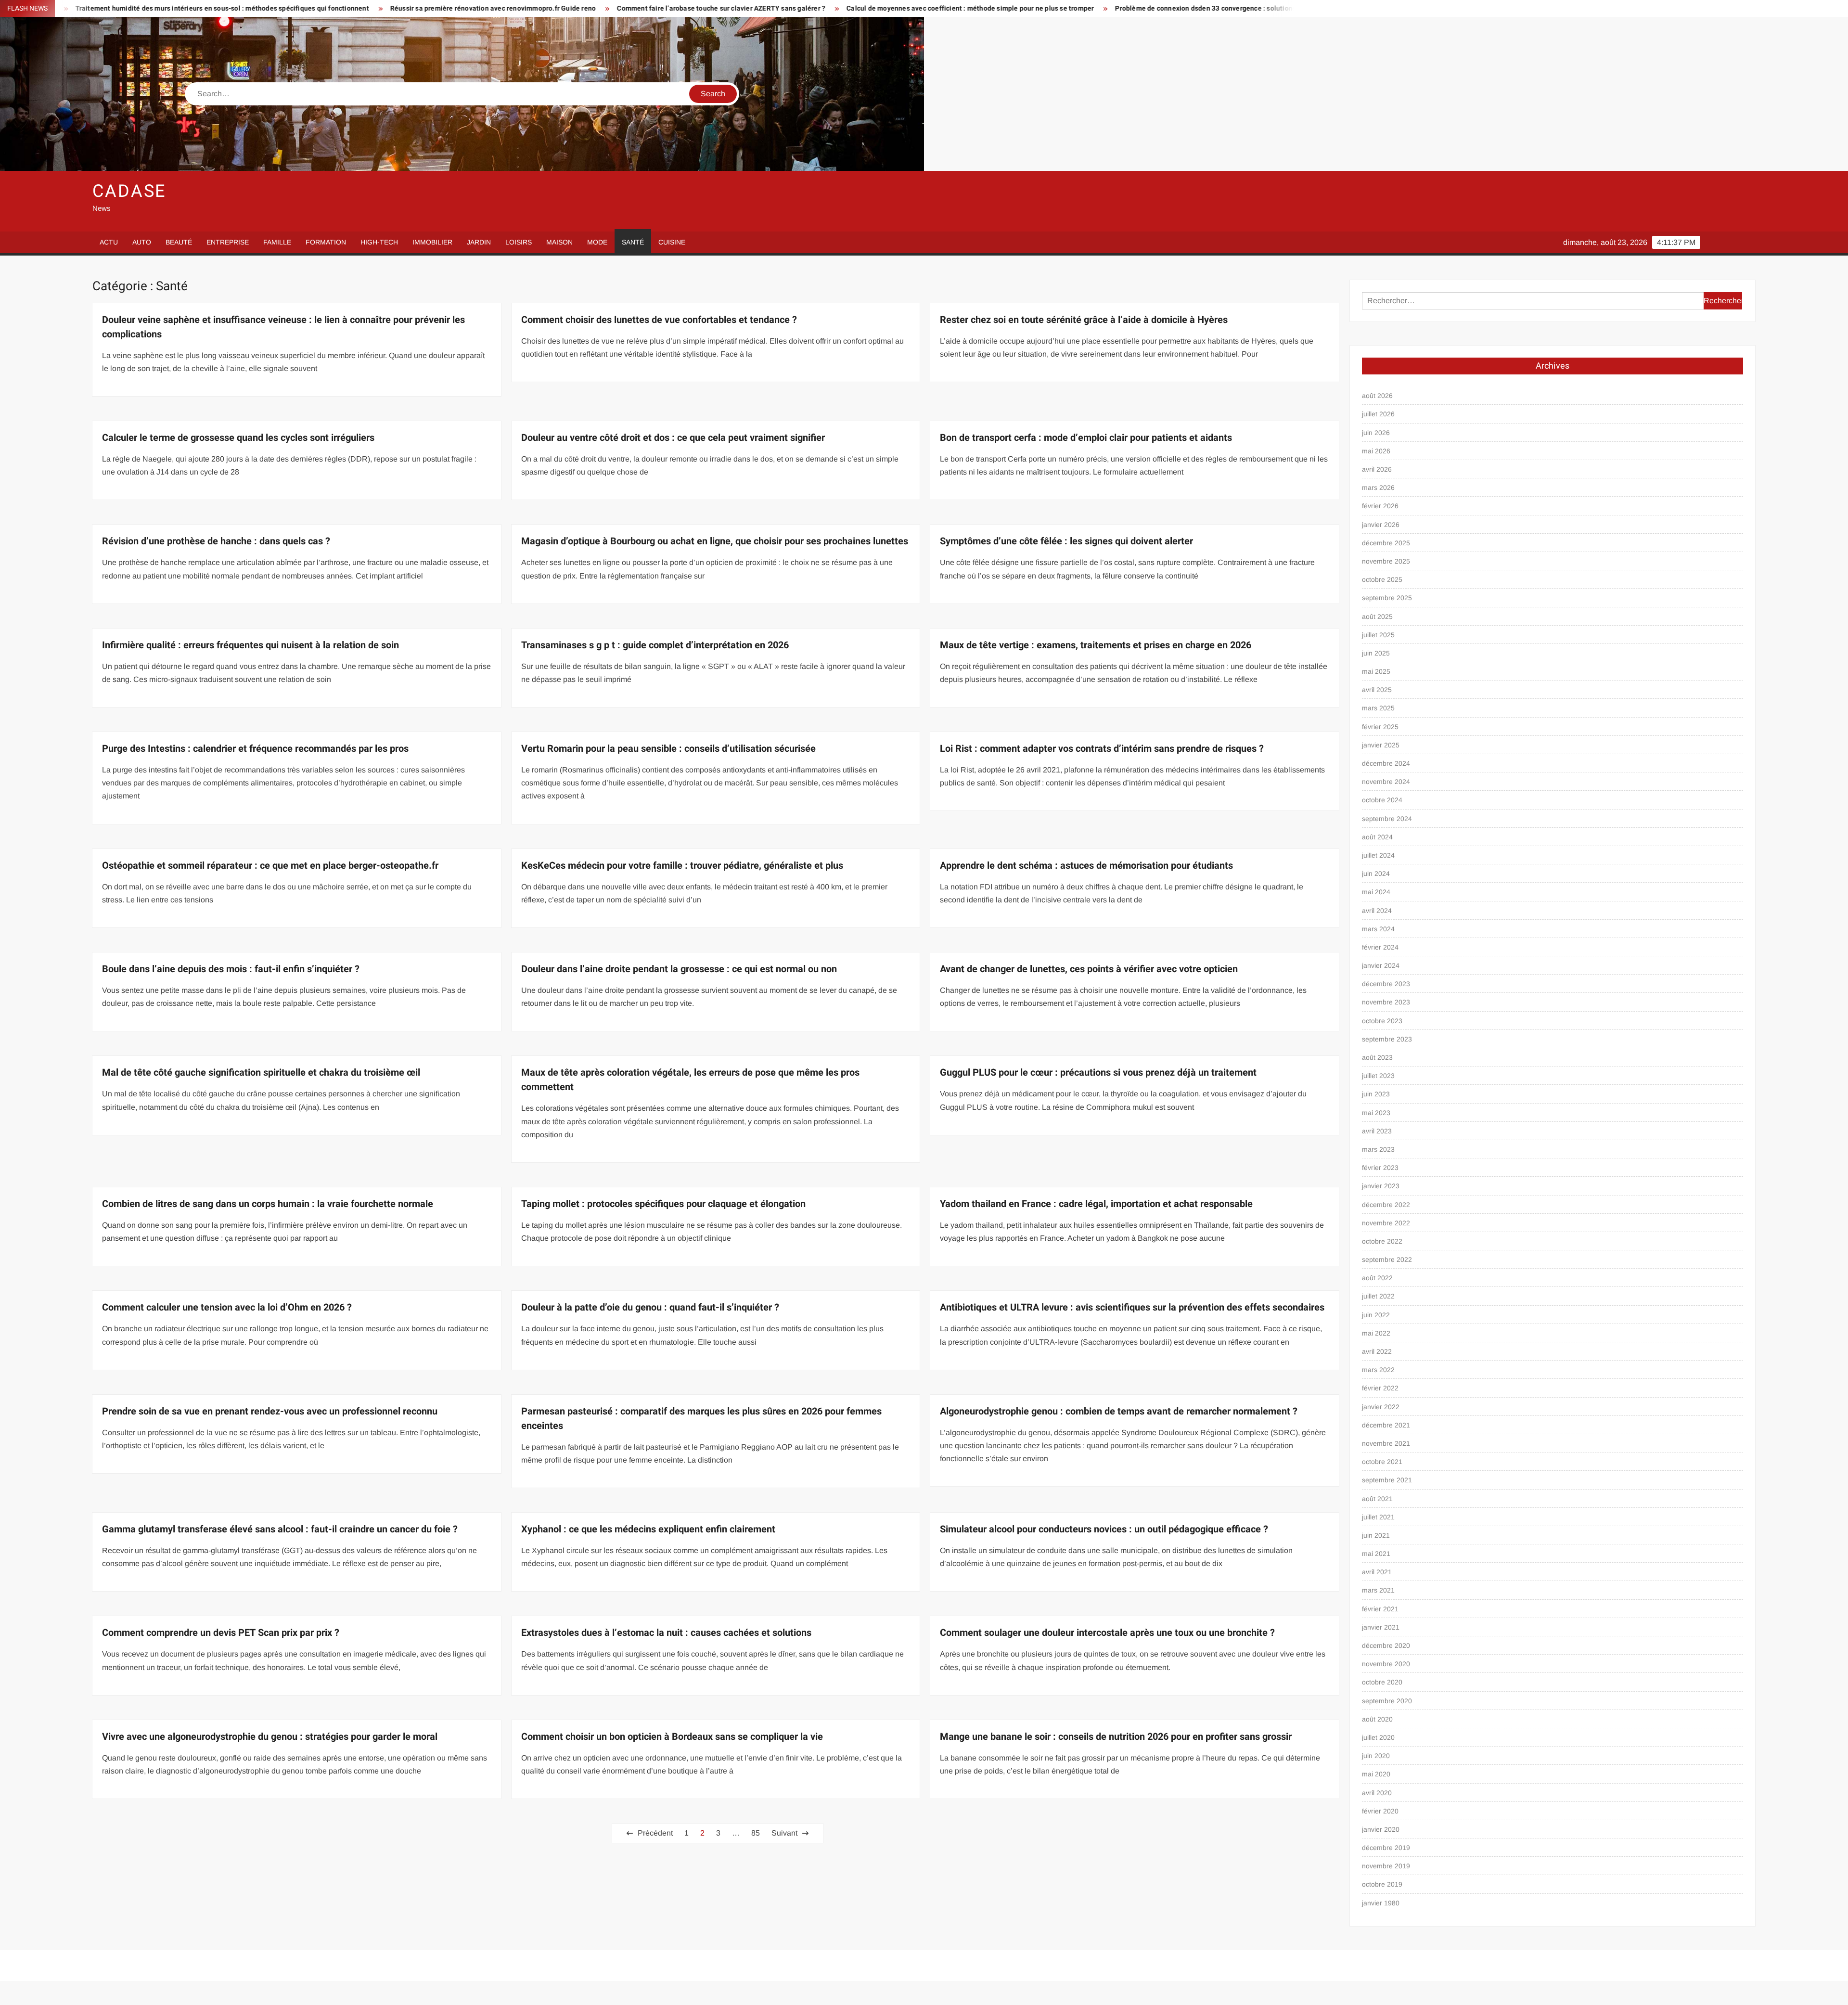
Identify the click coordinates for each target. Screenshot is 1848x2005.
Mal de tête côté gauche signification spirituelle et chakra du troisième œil (261, 1073)
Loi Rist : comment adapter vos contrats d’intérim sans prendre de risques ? (1102, 749)
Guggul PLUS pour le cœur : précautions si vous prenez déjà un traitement (1098, 1073)
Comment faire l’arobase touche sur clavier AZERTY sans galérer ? (418, 8)
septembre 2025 (1387, 598)
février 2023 (1380, 1168)
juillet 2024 (1378, 855)
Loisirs (519, 242)
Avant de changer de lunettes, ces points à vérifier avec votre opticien (1089, 969)
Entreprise (228, 242)
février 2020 (1380, 1811)
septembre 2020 (1387, 1701)
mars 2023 (1378, 1149)
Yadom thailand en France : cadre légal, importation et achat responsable (1096, 1204)
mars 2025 (1378, 708)
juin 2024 (1376, 874)
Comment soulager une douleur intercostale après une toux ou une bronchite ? (1107, 1633)
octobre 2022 (1382, 1241)
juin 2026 (1376, 433)
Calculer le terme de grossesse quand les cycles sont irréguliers (238, 438)
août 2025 (1377, 617)
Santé (633, 242)
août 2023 (1377, 1057)
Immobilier (432, 242)
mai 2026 (1376, 451)
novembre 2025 (1386, 561)
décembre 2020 (1386, 1645)
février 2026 (1380, 506)
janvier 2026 (1381, 525)
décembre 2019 (1386, 1848)
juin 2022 (1376, 1315)
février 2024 (1380, 947)
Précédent (655, 1833)
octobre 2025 (1382, 579)
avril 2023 (1377, 1131)
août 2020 (1377, 1719)
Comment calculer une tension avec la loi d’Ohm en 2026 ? (227, 1307)
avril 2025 (1377, 690)
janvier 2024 (1381, 965)
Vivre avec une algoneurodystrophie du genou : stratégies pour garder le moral (270, 1737)
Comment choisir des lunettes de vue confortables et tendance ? (659, 320)
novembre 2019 (1386, 1866)
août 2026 (1377, 396)
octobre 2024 (1382, 800)
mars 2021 (1378, 1590)
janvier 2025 (1381, 745)
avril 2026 (1377, 469)
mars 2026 (1378, 488)
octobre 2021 (1382, 1462)
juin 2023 (1376, 1094)
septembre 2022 (1387, 1260)
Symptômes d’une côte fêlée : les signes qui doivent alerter (1066, 541)
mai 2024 (1376, 892)
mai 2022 (1376, 1333)
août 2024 (1377, 837)
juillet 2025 (1378, 635)
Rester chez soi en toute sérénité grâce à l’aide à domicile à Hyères (1084, 320)
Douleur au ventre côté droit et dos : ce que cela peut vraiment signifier (673, 438)
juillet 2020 (1378, 1737)
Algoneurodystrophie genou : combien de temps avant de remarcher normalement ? (1119, 1411)
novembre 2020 (1386, 1664)
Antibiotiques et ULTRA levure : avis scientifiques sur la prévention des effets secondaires (1132, 1307)
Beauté (179, 242)
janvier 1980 (1381, 1903)
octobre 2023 (1382, 1021)
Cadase (129, 191)
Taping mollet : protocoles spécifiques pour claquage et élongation (663, 1204)
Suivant (784, 1833)
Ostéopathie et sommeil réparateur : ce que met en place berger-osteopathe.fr (270, 866)
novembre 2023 (1386, 1002)
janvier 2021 (1381, 1627)
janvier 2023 (1381, 1186)
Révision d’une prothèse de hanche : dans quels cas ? (216, 541)
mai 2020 (1376, 1774)
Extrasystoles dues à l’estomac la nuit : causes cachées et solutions (666, 1633)
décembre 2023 (1386, 984)
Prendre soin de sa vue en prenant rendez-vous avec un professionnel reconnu (270, 1411)
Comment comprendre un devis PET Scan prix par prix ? (221, 1633)
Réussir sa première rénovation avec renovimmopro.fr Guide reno (190, 8)
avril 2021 (1377, 1572)
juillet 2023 (1378, 1076)
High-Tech (379, 242)
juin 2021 (1376, 1535)
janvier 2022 (1381, 1407)
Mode (597, 242)
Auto (142, 242)
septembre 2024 (1387, 819)
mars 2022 (1378, 1370)
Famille (277, 242)
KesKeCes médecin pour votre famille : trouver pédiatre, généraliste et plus (682, 866)
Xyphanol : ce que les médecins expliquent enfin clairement (648, 1529)
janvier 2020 (1381, 1829)
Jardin (479, 242)
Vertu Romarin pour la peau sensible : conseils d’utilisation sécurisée (668, 749)
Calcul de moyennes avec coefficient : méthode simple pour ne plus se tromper (667, 8)
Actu (109, 242)
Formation (326, 242)
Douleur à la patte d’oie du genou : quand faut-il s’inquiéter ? (650, 1307)
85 (756, 1833)
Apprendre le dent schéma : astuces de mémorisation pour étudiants (1086, 866)
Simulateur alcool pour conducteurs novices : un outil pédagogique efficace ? (1104, 1529)
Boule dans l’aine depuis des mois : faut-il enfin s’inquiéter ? (231, 969)
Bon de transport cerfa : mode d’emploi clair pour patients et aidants (1086, 438)
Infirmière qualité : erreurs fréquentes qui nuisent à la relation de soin (250, 645)
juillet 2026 (1378, 414)
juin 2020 (1376, 1756)
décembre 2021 (1386, 1425)
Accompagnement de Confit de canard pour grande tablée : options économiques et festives (1184, 8)
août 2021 (1377, 1499)
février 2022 (1380, 1388)
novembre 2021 (1386, 1443)
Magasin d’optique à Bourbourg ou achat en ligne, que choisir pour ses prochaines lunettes (715, 541)
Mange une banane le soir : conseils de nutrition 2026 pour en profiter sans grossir (1116, 1737)
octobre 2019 (1382, 1884)
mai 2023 (1376, 1113)
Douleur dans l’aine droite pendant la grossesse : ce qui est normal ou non (679, 969)
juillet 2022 (1378, 1296)
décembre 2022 (1386, 1205)
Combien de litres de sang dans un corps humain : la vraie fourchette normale (268, 1204)
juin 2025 (1376, 653)
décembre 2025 (1386, 543)
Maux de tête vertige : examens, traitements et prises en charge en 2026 (1096, 645)
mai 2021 (1376, 1554)
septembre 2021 (1387, 1480)
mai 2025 (1376, 671)
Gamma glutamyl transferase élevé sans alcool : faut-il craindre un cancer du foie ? (280, 1529)
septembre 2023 (1387, 1039)
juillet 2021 (1378, 1517)
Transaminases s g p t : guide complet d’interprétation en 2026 (655, 645)
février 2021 (1380, 1609)
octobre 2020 (1382, 1682)
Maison (559, 242)
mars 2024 (1378, 929)
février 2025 (1380, 727)
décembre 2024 (1386, 763)
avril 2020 (1377, 1793)
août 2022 (1377, 1278)
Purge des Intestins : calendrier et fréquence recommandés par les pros (255, 749)
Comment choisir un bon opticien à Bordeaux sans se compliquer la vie (672, 1737)
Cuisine (672, 242)
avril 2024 (1377, 911)
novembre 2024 (1386, 782)
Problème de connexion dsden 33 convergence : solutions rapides (915, 8)
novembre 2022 (1386, 1223)
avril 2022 (1377, 1351)
